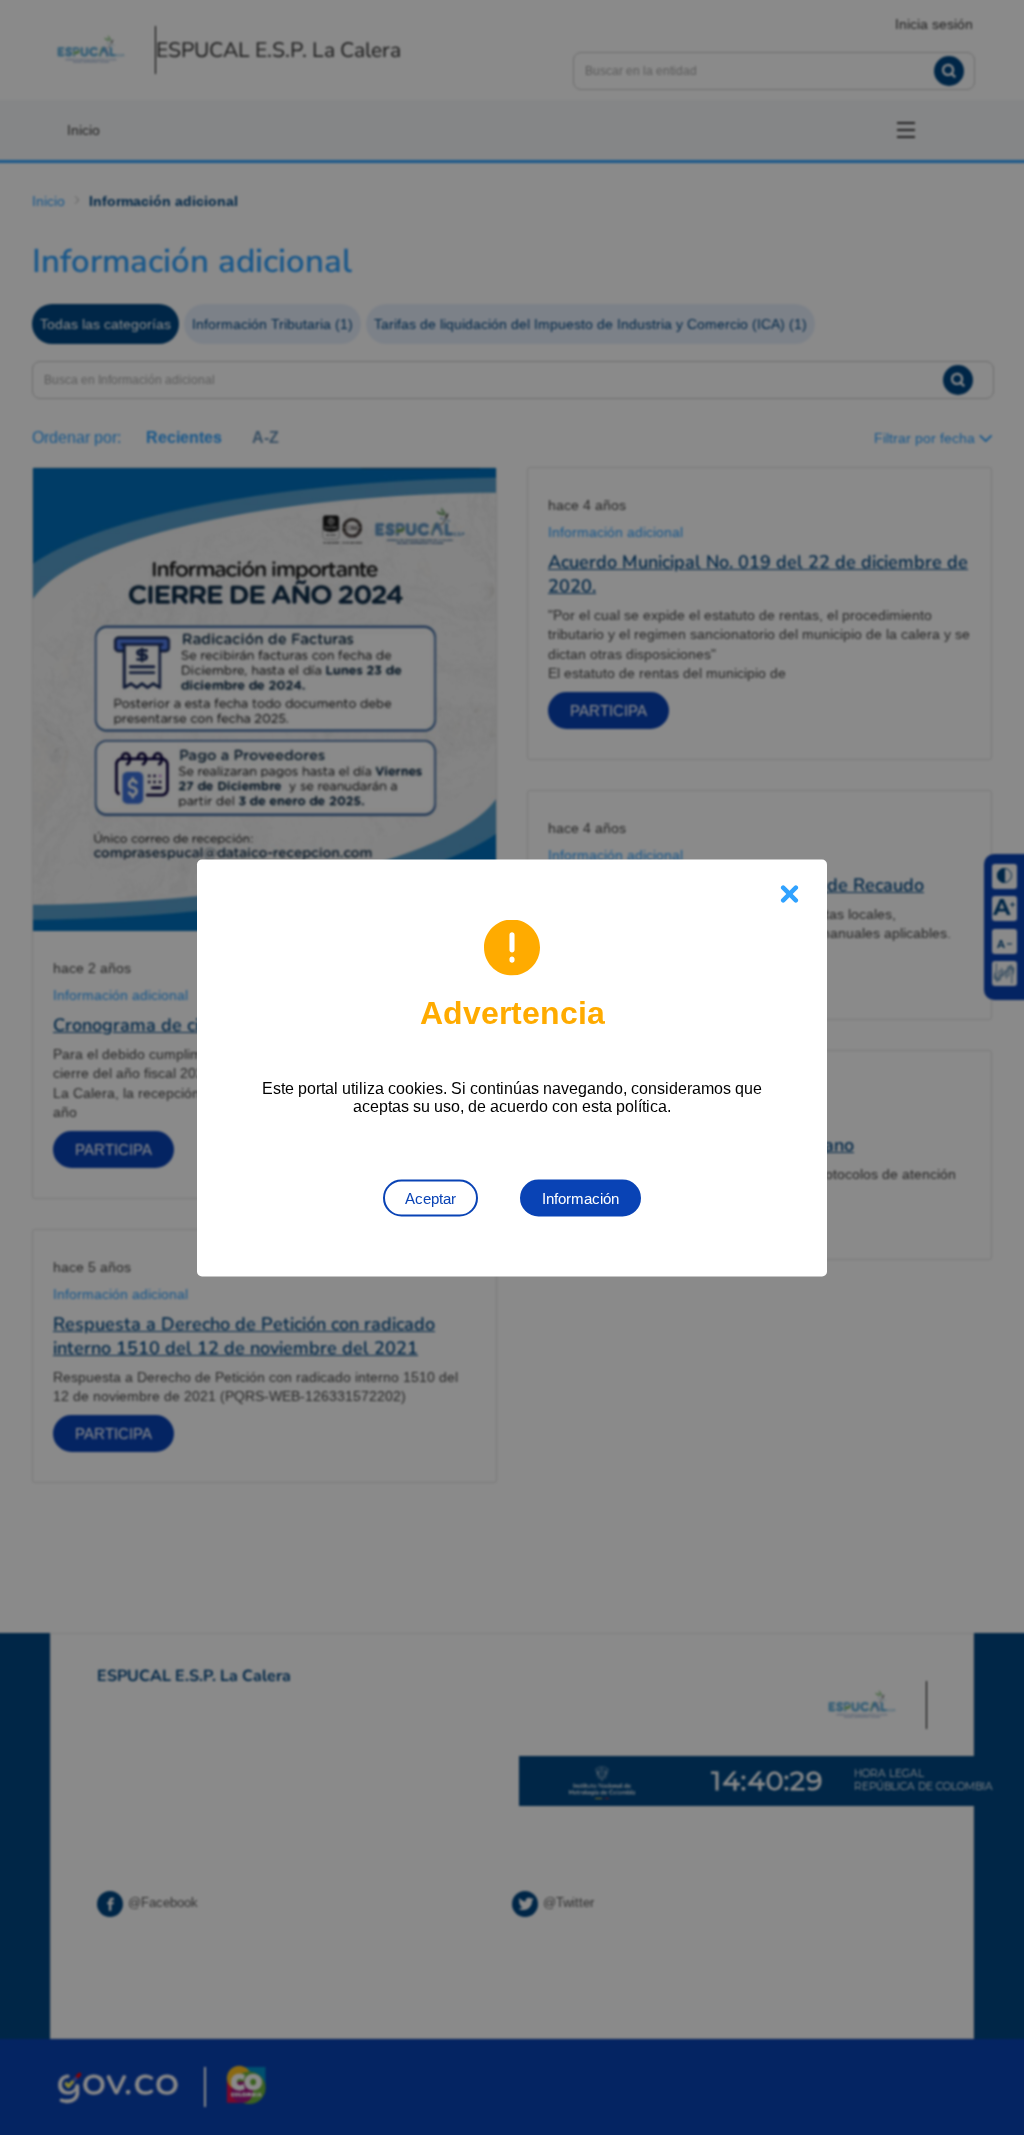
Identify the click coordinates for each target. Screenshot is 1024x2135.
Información (580, 1197)
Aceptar (430, 1197)
